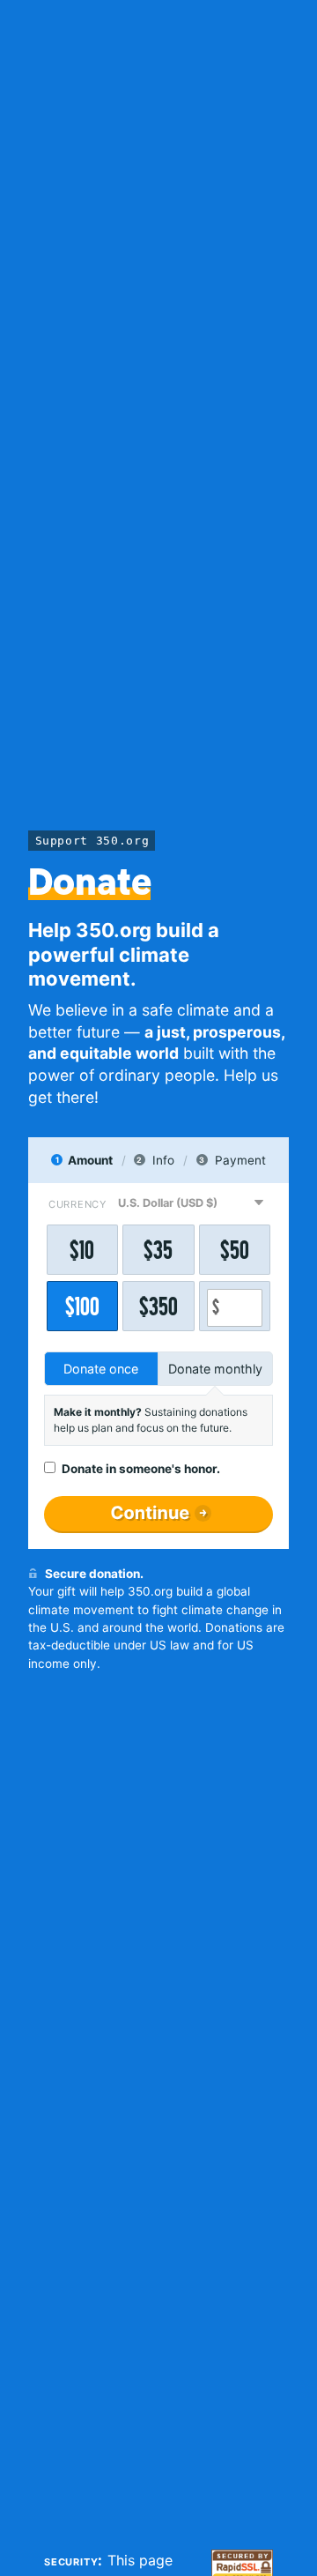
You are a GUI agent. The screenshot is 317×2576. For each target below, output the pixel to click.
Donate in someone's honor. (141, 1469)
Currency (77, 1204)
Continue (150, 1513)
